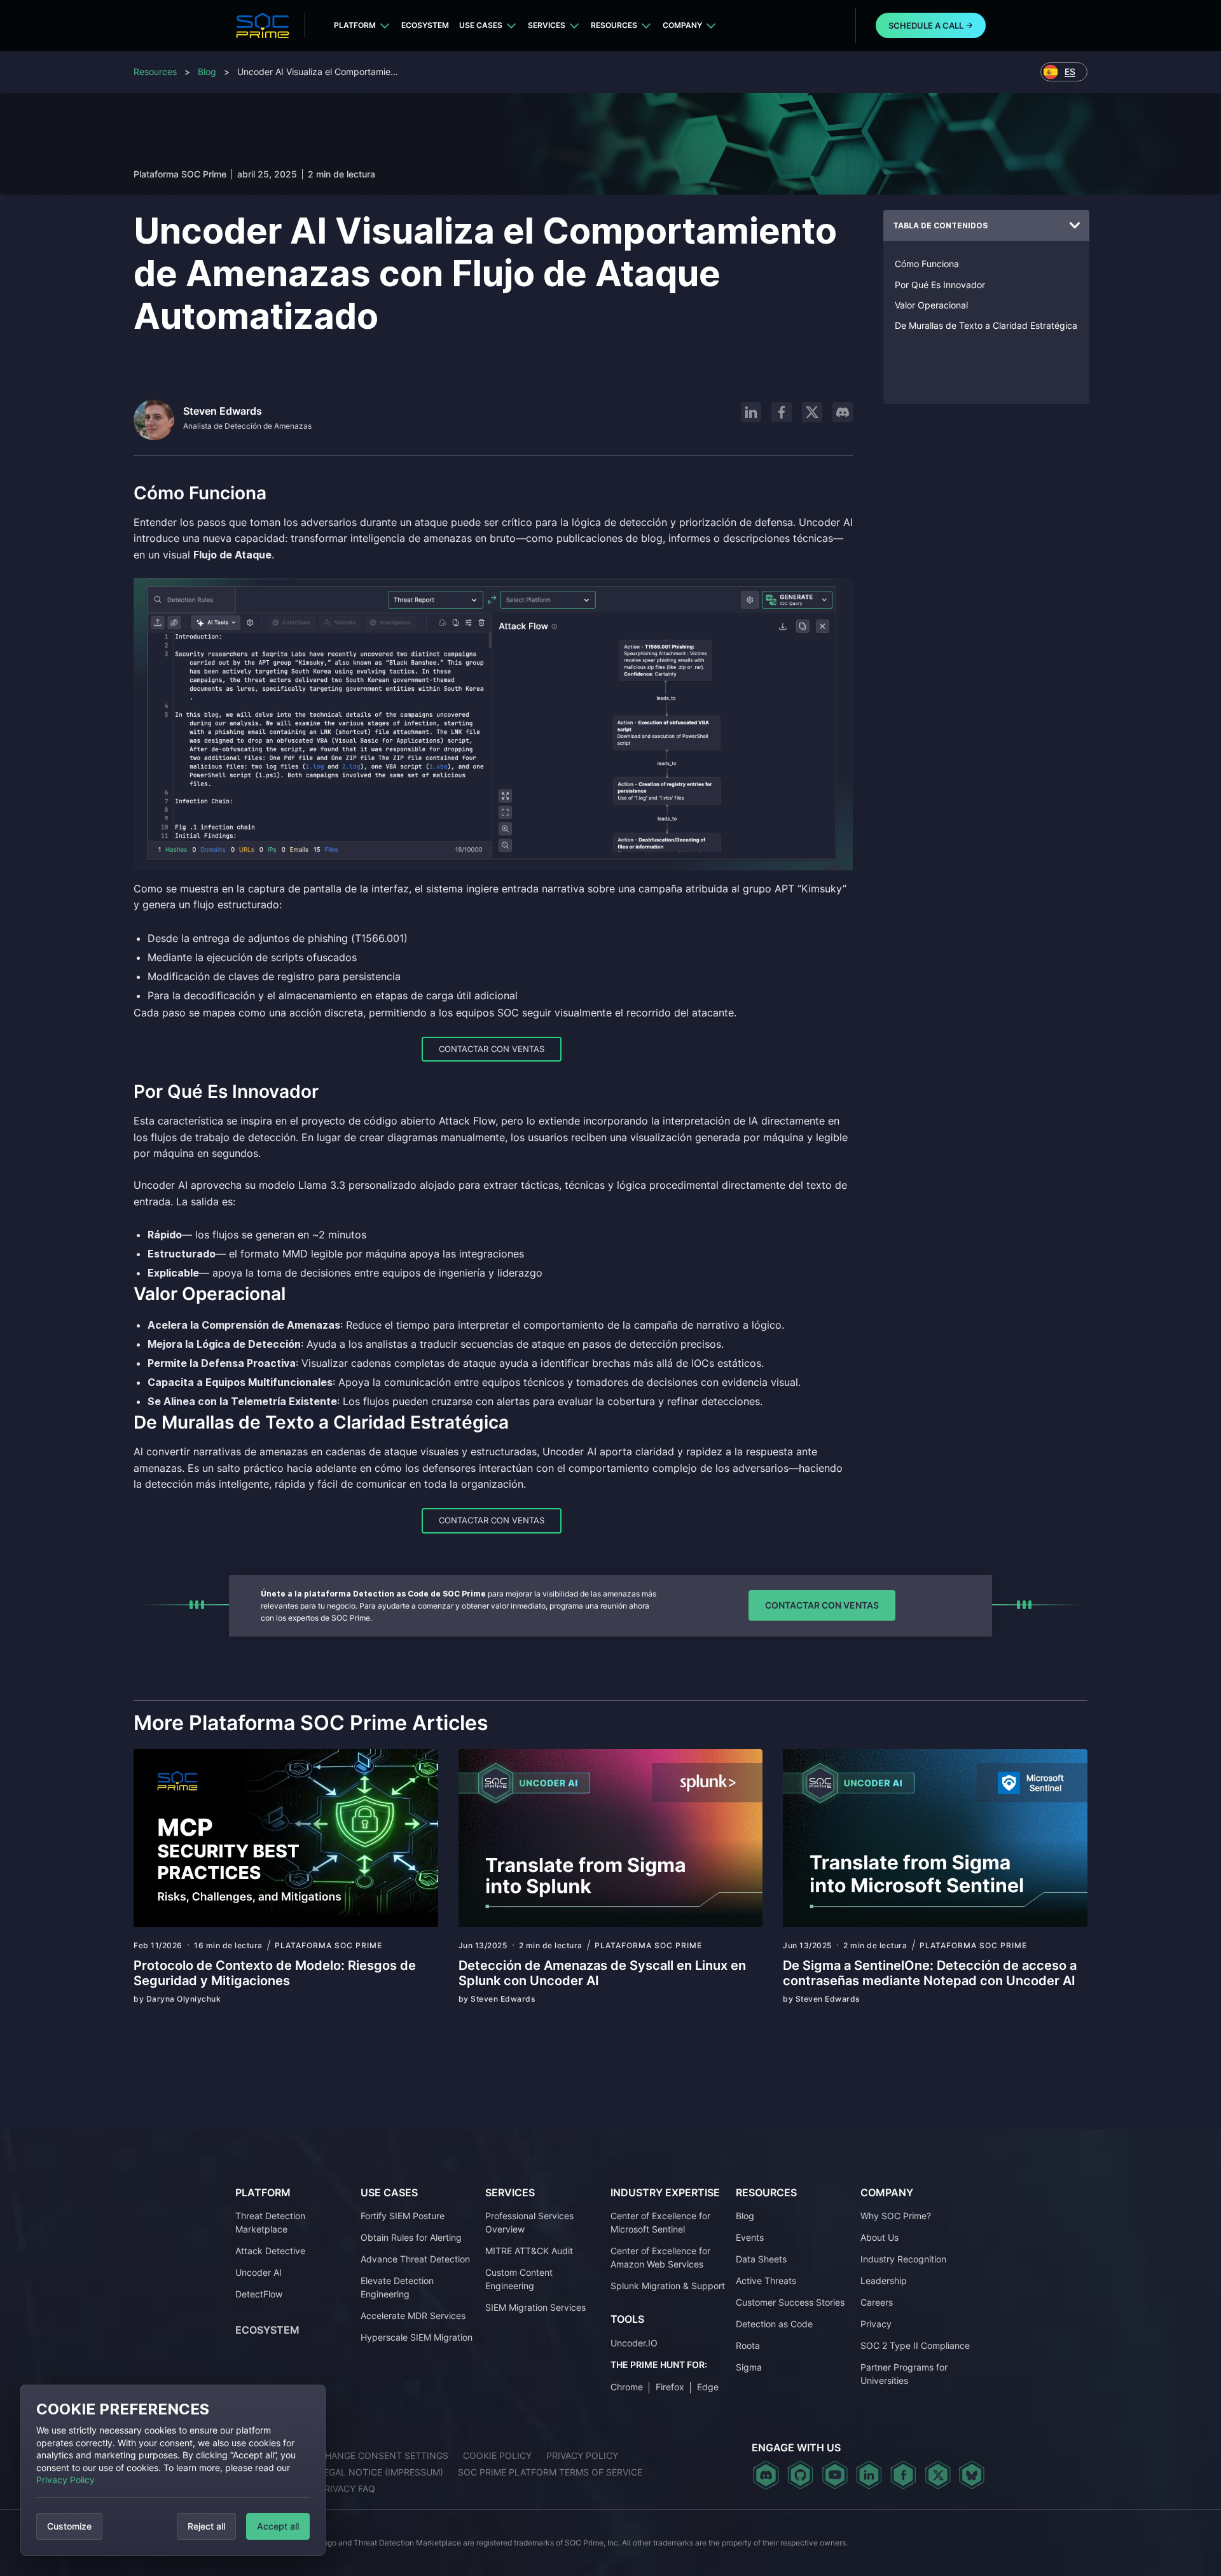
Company (682, 25)
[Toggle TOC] (1075, 226)
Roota (748, 2345)
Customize (69, 2526)
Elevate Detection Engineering (397, 2287)
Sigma (749, 2367)
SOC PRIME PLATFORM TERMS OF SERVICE (550, 2472)
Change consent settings (383, 2455)
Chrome (627, 2387)
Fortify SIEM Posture (403, 2216)
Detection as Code (774, 2324)
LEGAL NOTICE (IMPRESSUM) (381, 2472)
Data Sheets (761, 2259)
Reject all (206, 2526)
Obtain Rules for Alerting (411, 2237)
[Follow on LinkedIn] (751, 412)
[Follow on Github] (800, 2475)
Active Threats (766, 2281)
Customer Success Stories (790, 2302)
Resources (614, 25)
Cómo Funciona (927, 264)
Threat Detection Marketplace (270, 2222)
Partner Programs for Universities (904, 2374)
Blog (207, 72)
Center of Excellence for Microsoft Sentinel (660, 2222)
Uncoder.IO (634, 2343)
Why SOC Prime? (896, 2216)
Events (750, 2237)
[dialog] (173, 2470)
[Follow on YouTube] (835, 2475)
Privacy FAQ (347, 2489)
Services (547, 25)
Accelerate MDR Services (413, 2316)
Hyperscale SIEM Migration (417, 2337)
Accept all (278, 2526)
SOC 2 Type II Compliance (915, 2345)
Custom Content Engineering (519, 2279)
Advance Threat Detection (415, 2259)
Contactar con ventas (492, 1049)
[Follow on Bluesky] (972, 2475)
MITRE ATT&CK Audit (529, 2251)
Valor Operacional (931, 305)
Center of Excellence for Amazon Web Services (660, 2257)
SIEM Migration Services (535, 2307)
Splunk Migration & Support (668, 2286)
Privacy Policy (66, 2480)
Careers (877, 2302)
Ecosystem (425, 25)
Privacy (876, 2324)
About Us (880, 2237)
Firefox (670, 2387)
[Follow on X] (812, 412)
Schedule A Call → (931, 25)
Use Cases (481, 25)
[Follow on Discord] (843, 412)
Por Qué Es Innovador (940, 285)
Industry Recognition (903, 2259)
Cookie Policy (497, 2455)
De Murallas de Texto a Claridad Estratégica (986, 325)
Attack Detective (270, 2251)
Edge (708, 2387)
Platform (355, 25)
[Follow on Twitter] (938, 2475)
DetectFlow (259, 2294)
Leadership (884, 2281)
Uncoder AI (259, 2272)
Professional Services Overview (529, 2222)
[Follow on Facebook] (782, 412)
